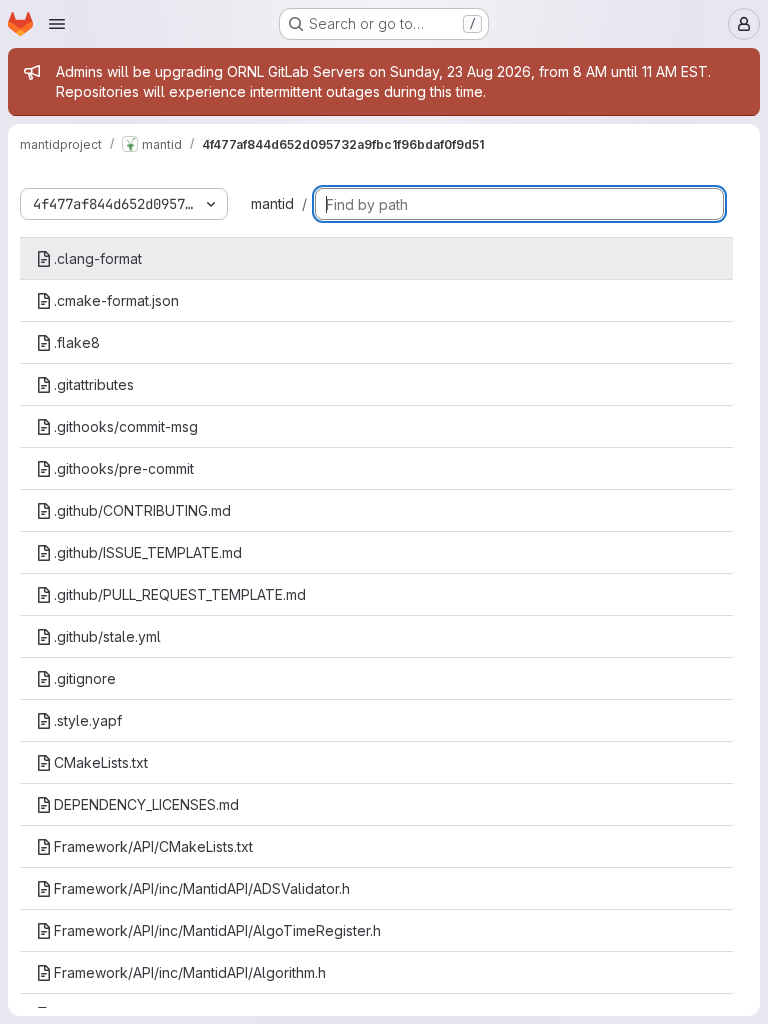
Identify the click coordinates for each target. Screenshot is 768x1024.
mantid (272, 203)
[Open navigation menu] (57, 24)
